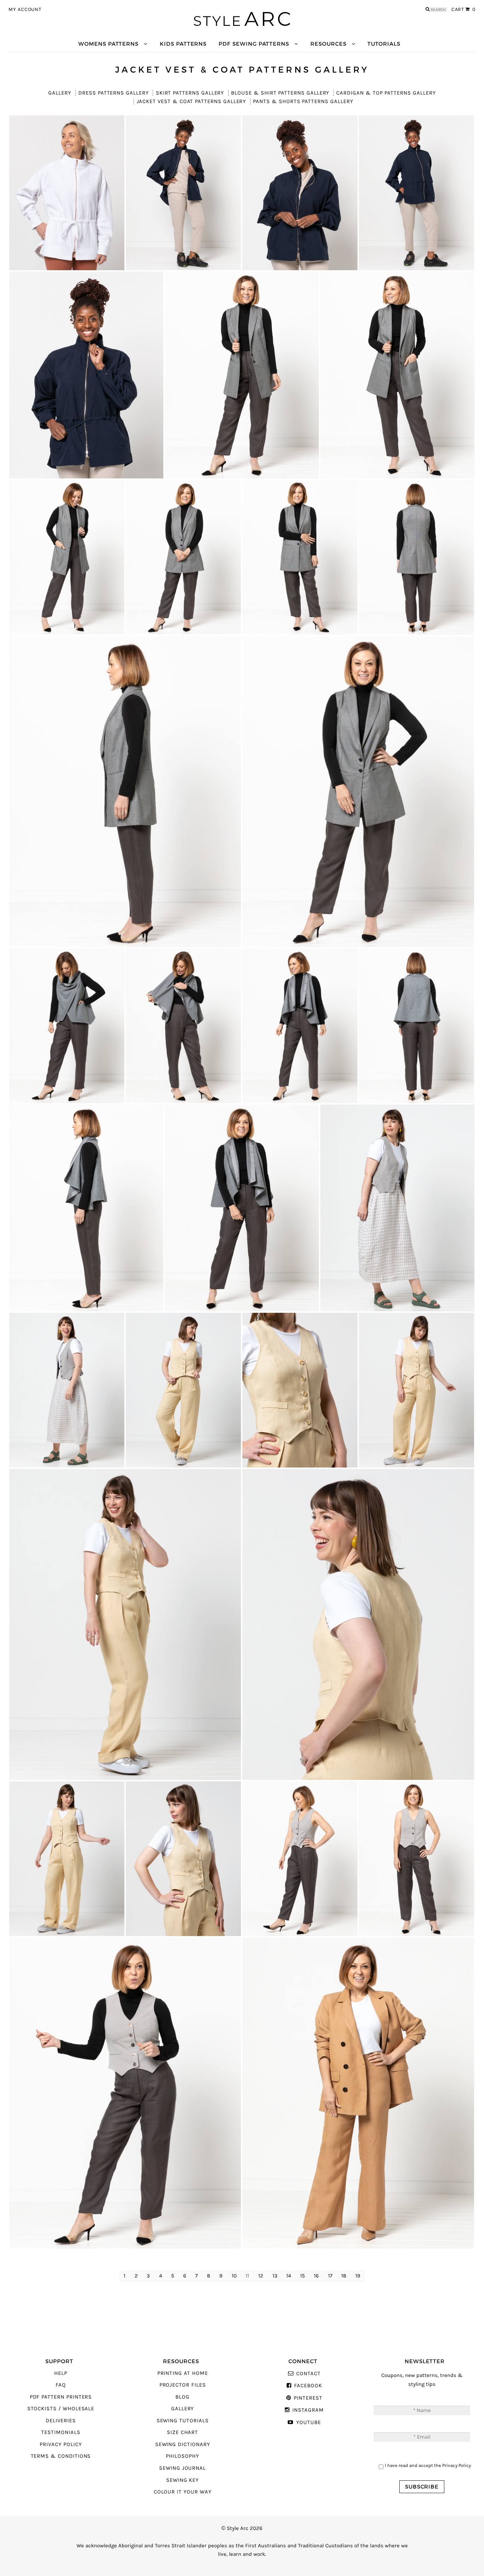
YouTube (308, 2422)
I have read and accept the (428, 2465)
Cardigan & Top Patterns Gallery (386, 93)
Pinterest (308, 2398)
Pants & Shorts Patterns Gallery (303, 101)
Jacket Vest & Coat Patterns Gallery (191, 101)
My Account (25, 10)
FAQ (61, 2385)
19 (358, 2276)
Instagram (308, 2410)
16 (316, 2276)
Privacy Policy (61, 2444)
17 (330, 2276)
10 (234, 2276)
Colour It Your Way (183, 2492)
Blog (182, 2397)
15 (302, 2276)
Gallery (60, 93)
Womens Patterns (108, 44)
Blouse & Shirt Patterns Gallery (280, 93)
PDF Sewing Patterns (254, 44)
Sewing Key (182, 2480)
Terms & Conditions (61, 2456)
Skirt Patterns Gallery (190, 93)
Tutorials (384, 44)
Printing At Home (183, 2373)
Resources (328, 44)
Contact (308, 2374)
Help (61, 2373)
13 (275, 2276)
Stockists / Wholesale (61, 2409)
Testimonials (61, 2432)
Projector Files (183, 2385)
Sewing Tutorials (183, 2421)
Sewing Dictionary (183, 2444)
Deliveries (61, 2421)
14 (289, 2276)
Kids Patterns (183, 44)
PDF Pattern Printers (61, 2397)
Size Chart (182, 2432)
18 (344, 2276)
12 (261, 2276)
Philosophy (182, 2456)
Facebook (308, 2386)
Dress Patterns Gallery (114, 93)
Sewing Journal (182, 2468)
